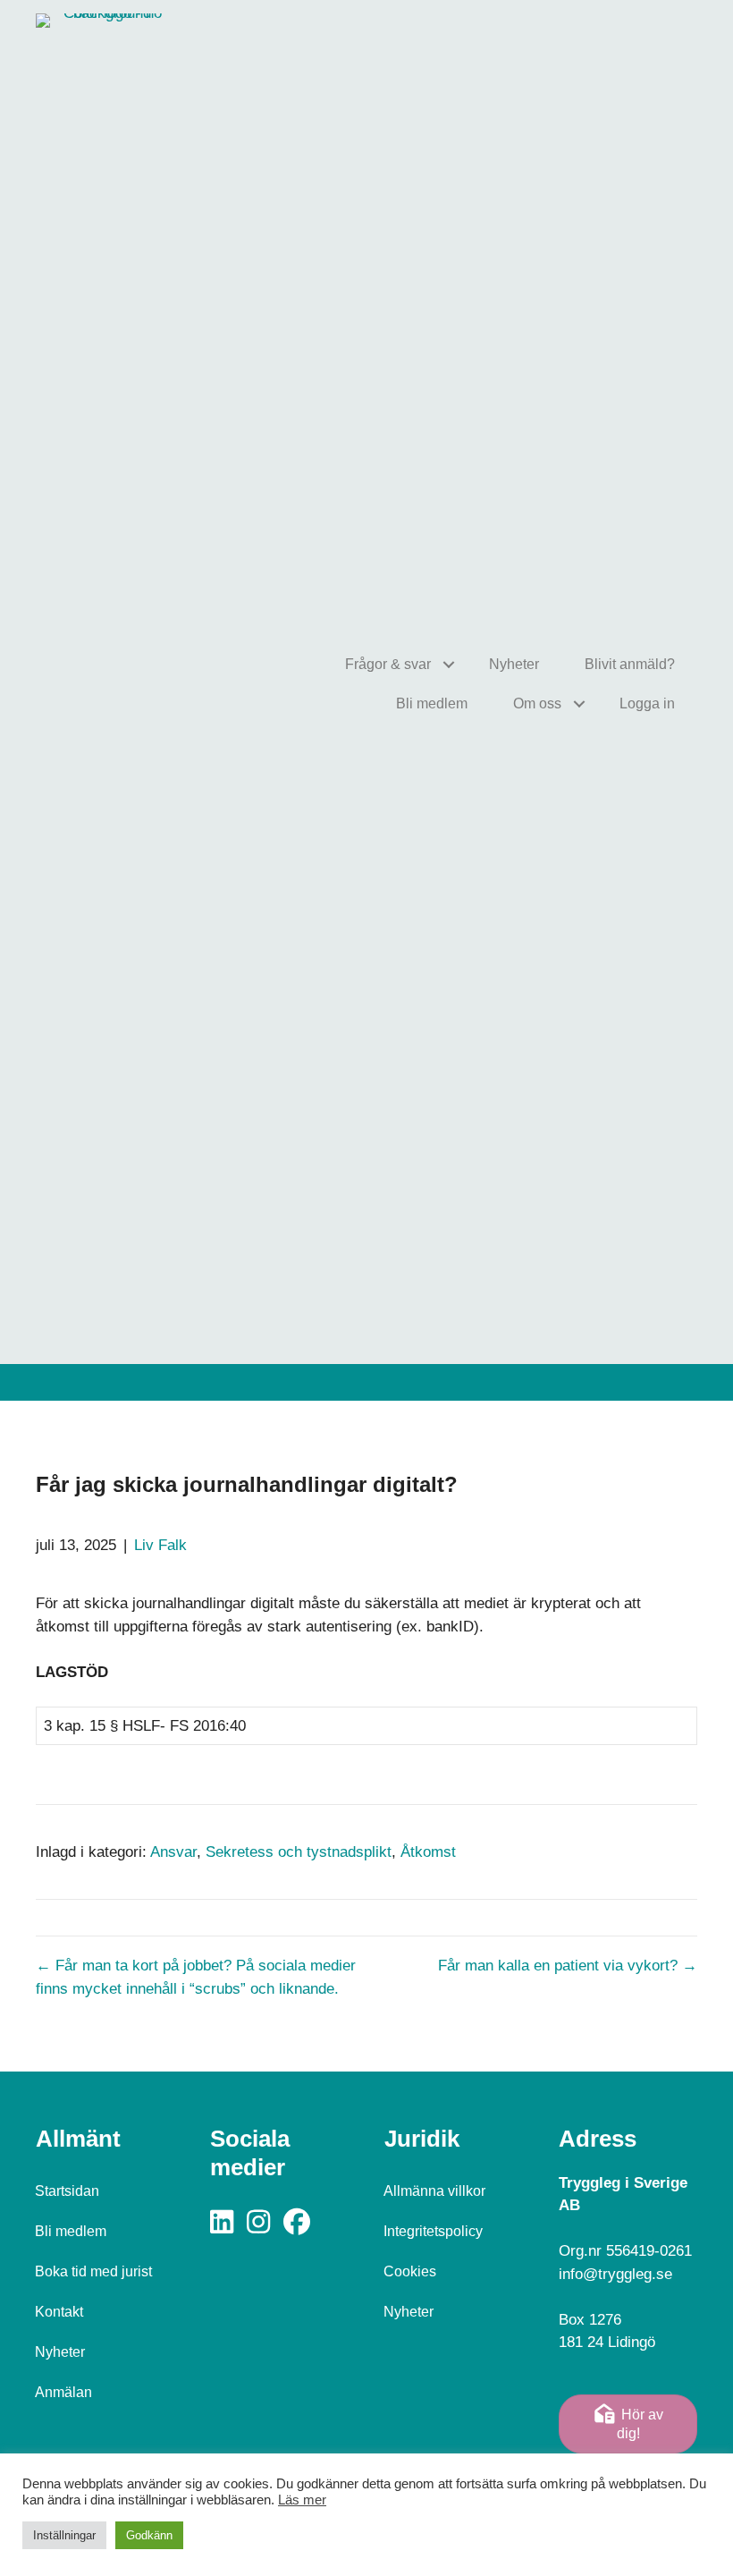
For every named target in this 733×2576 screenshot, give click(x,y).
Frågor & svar (388, 664)
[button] (448, 665)
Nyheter (514, 664)
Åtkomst (428, 1852)
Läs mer (302, 2500)
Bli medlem (432, 703)
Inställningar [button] (64, 2535)
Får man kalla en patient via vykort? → (568, 1966)
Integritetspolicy (433, 2231)
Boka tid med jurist (93, 2271)
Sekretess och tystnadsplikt (299, 1852)
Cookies (410, 2271)
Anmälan (63, 2392)
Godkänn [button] (149, 2535)
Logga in (647, 703)
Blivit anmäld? (630, 664)
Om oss (537, 703)
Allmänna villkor (434, 2191)
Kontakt (59, 2312)
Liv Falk (160, 1545)
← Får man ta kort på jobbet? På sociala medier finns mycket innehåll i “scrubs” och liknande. (196, 1977)
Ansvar (173, 1852)
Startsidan (67, 2191)
